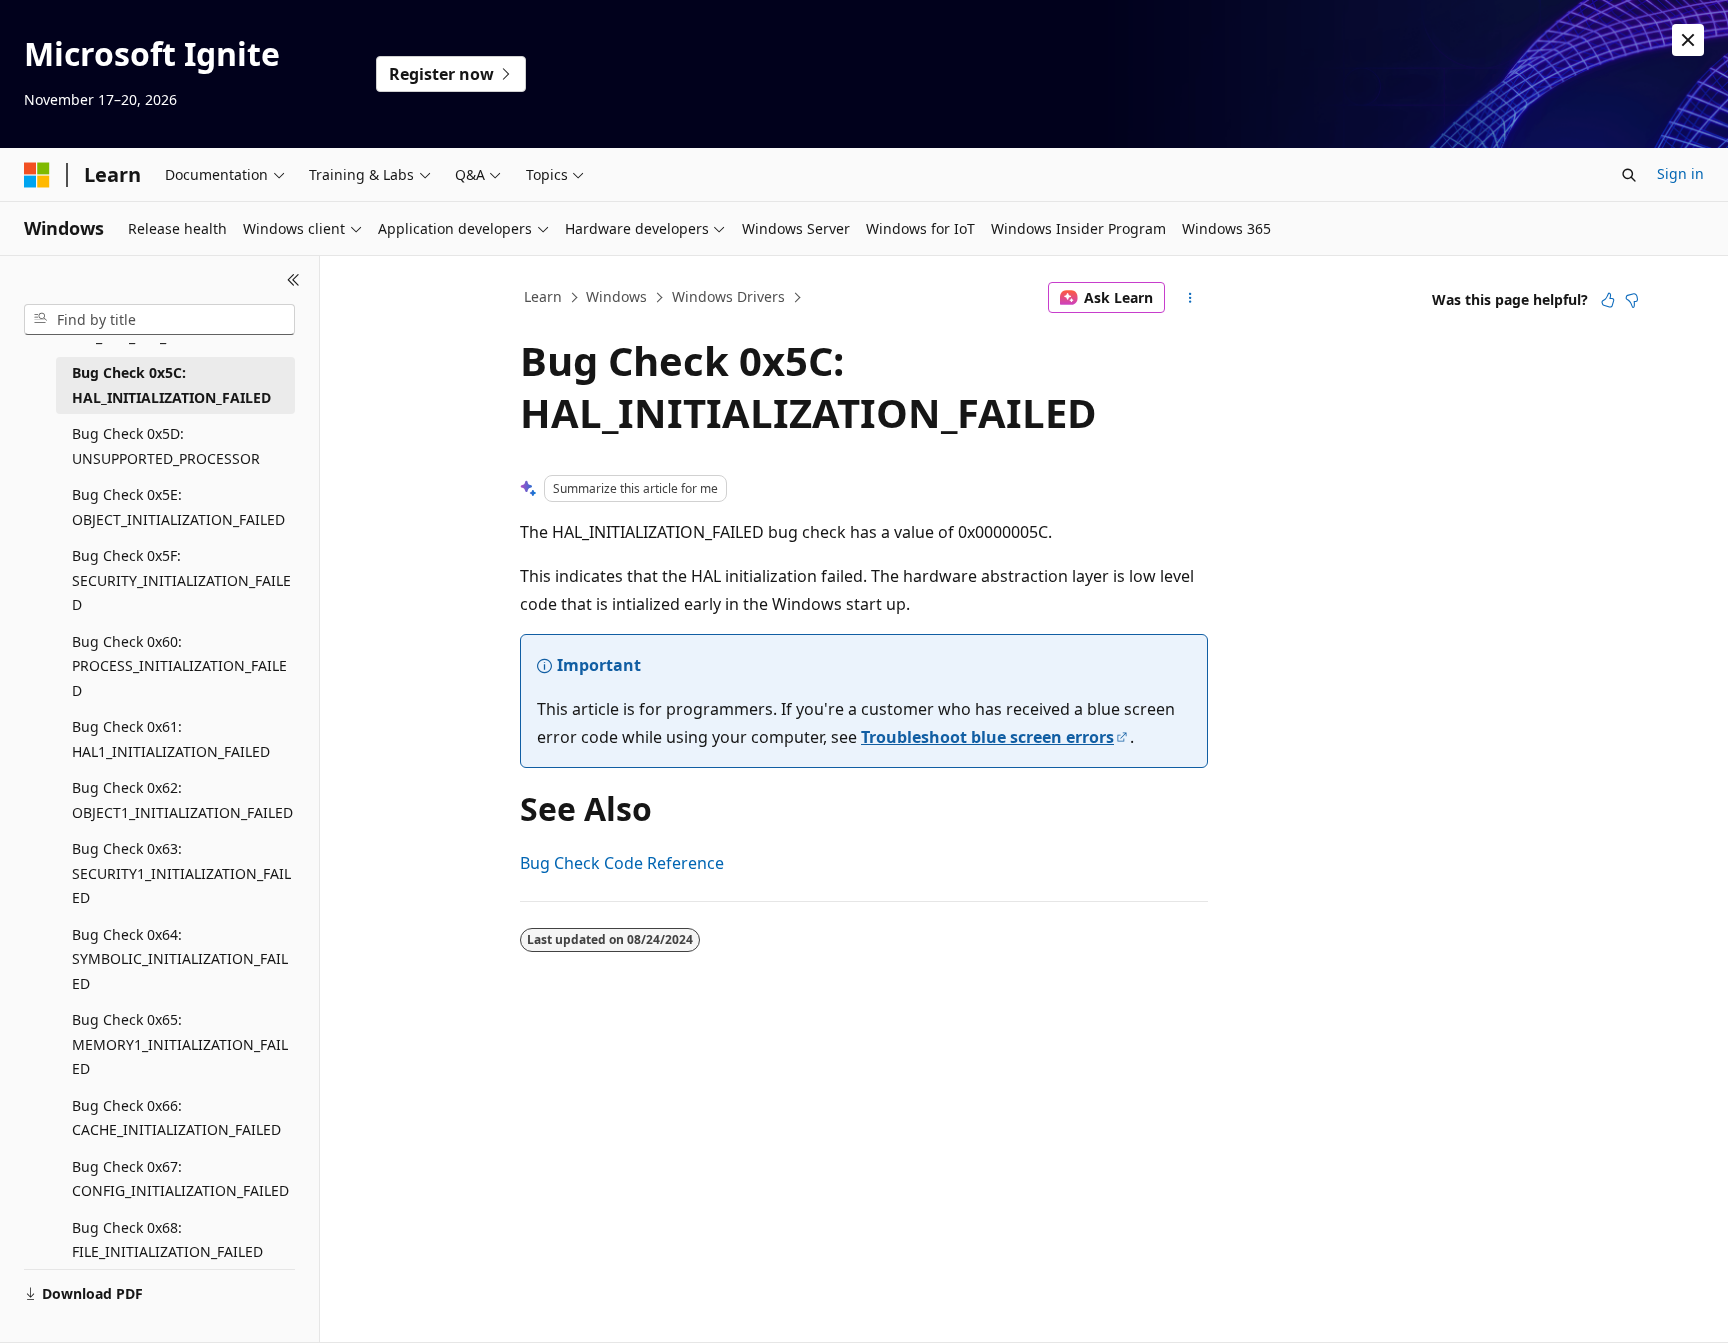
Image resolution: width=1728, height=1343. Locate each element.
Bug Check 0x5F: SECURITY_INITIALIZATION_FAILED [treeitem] (181, 580)
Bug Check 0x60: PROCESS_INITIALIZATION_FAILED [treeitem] (179, 666)
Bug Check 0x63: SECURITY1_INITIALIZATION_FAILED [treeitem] (181, 873)
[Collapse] (293, 280)
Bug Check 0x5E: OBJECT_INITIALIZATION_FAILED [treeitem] (178, 507)
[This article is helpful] (1608, 300)
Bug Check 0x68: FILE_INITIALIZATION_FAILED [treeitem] (167, 1240)
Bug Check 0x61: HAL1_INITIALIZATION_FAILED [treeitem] (171, 739)
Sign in (1680, 173)
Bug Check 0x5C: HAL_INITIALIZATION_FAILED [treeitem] (171, 385)
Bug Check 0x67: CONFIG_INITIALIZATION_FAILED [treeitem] (180, 1179)
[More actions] (1190, 298)
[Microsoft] (37, 175)
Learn (543, 296)
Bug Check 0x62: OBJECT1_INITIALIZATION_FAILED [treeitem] (182, 800)
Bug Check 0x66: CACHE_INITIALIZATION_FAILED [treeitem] (176, 1118)
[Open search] (1629, 175)
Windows (616, 296)
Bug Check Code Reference (622, 863)
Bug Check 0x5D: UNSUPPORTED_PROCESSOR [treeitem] (166, 446)
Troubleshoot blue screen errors (987, 737)
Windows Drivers (728, 296)
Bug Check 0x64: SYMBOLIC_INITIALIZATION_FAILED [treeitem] (180, 959)
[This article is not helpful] (1632, 300)
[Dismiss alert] (1688, 40)
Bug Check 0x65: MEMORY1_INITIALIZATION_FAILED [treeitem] (180, 1044)
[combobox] (159, 320)
